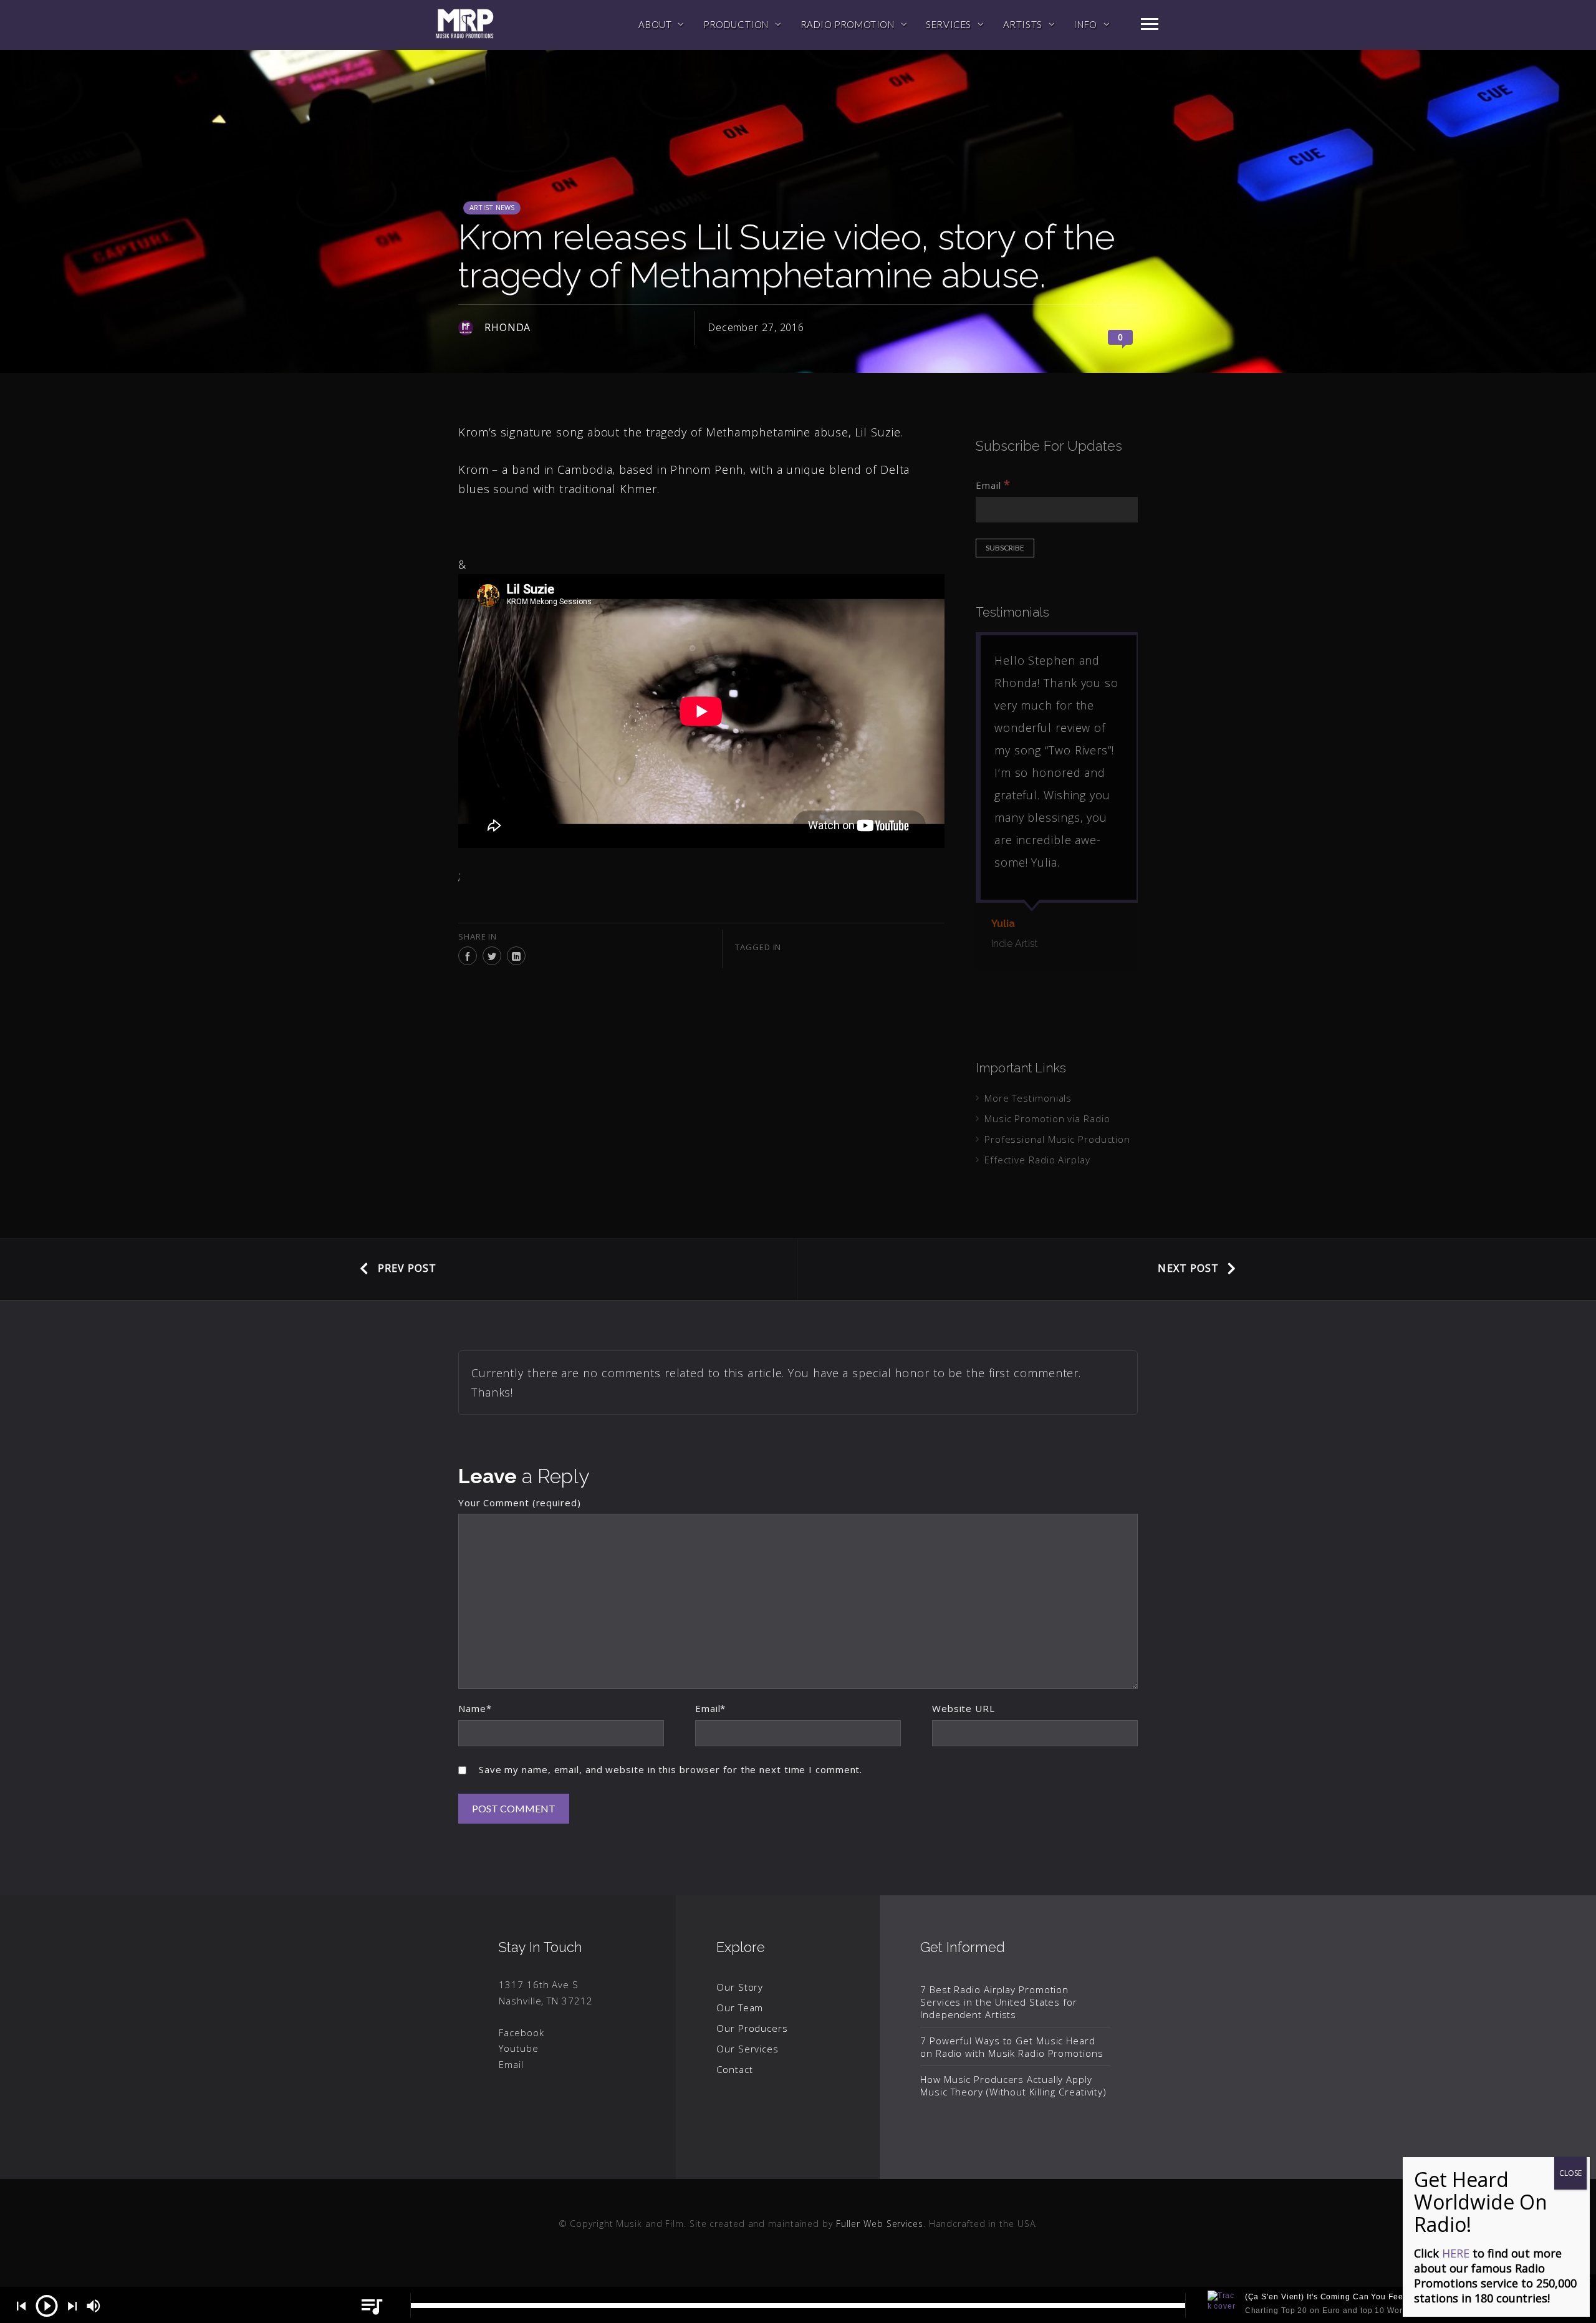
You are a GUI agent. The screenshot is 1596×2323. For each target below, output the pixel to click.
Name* (475, 1708)
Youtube (518, 2048)
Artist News (492, 207)
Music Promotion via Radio (1047, 1118)
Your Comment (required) (520, 1503)
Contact (734, 2069)
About (655, 24)
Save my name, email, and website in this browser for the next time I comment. (671, 1769)
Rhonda (507, 327)
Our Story (740, 1987)
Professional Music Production (1057, 1139)
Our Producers (752, 2028)
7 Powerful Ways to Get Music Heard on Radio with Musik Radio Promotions (1012, 2047)
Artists (1023, 24)
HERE (1456, 2253)
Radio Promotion (848, 24)
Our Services (748, 2049)
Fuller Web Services (880, 2224)
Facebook (521, 2032)
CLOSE (1570, 2173)
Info (1085, 24)
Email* (710, 1708)
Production (736, 24)
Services (949, 24)
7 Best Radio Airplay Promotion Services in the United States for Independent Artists (999, 2002)
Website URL (964, 1708)
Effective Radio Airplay (1037, 1160)
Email (993, 484)
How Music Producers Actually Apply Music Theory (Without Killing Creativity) (1013, 2085)
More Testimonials (1028, 1098)
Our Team (740, 2008)
